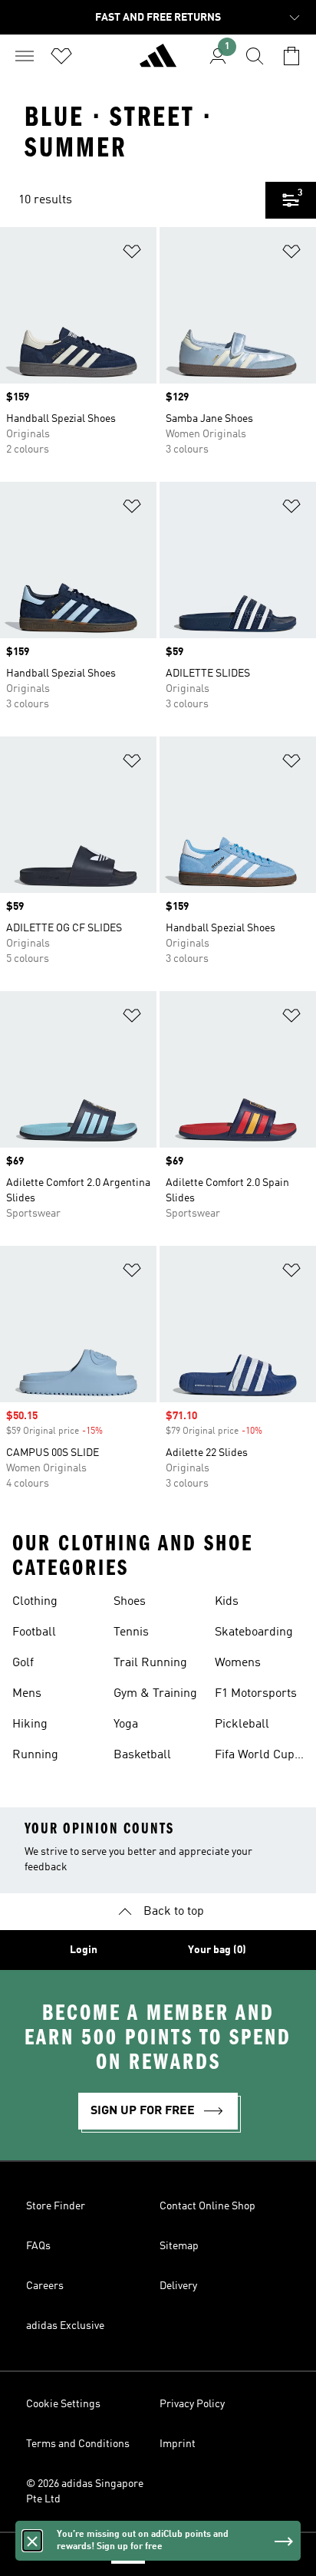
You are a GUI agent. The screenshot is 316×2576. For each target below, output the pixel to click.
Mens (27, 1694)
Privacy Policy (192, 2404)
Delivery (178, 2286)
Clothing (35, 1602)
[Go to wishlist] (61, 56)
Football (34, 1632)
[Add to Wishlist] (132, 254)
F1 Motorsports (256, 1694)
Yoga (126, 1724)
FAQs (38, 2246)
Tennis (131, 1632)
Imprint (178, 2444)
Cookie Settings (63, 2404)
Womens (238, 1663)
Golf (23, 1663)
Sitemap (179, 2246)
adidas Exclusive (65, 2326)
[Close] (32, 2541)
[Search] (255, 56)
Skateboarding (254, 1632)
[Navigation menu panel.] (25, 56)
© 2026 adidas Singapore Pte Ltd (85, 2492)
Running (35, 1755)
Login (84, 1950)
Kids (227, 1602)
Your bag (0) (217, 1950)
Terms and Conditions (78, 2444)
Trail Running (150, 1663)
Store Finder (56, 2206)
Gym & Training (155, 1694)
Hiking (30, 1724)
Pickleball (242, 1724)
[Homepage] (158, 62)
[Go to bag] (291, 56)
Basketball (142, 1755)
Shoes (130, 1602)
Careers (45, 2286)
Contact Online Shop (207, 2206)
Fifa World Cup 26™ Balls (255, 1757)
